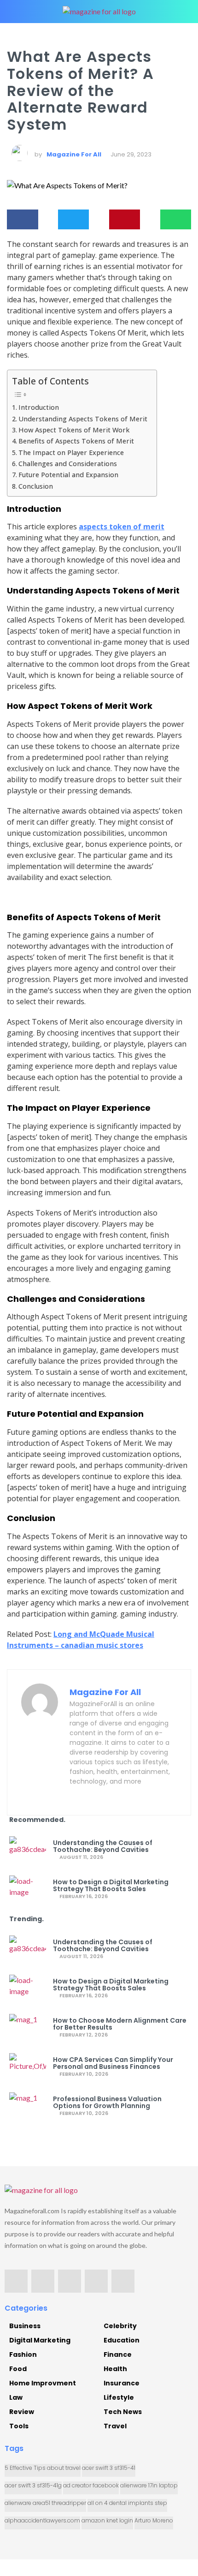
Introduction (39, 407)
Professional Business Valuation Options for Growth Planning (107, 2103)
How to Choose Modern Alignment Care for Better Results (120, 2024)
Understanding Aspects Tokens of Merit (83, 419)
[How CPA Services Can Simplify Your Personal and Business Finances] (28, 2067)
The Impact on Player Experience (71, 452)
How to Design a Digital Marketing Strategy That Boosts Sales (111, 1886)
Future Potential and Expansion (68, 475)
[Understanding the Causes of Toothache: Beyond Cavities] (28, 1850)
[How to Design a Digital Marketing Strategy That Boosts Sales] (28, 1889)
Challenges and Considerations (68, 464)
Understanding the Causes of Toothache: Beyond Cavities (103, 1846)
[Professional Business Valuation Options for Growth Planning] (28, 2106)
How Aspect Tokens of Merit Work (74, 430)
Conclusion (36, 486)
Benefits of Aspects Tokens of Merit (76, 441)
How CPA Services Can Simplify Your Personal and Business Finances (113, 2063)
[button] (23, 220)
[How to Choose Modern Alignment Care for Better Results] (28, 2028)
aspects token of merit (122, 527)
